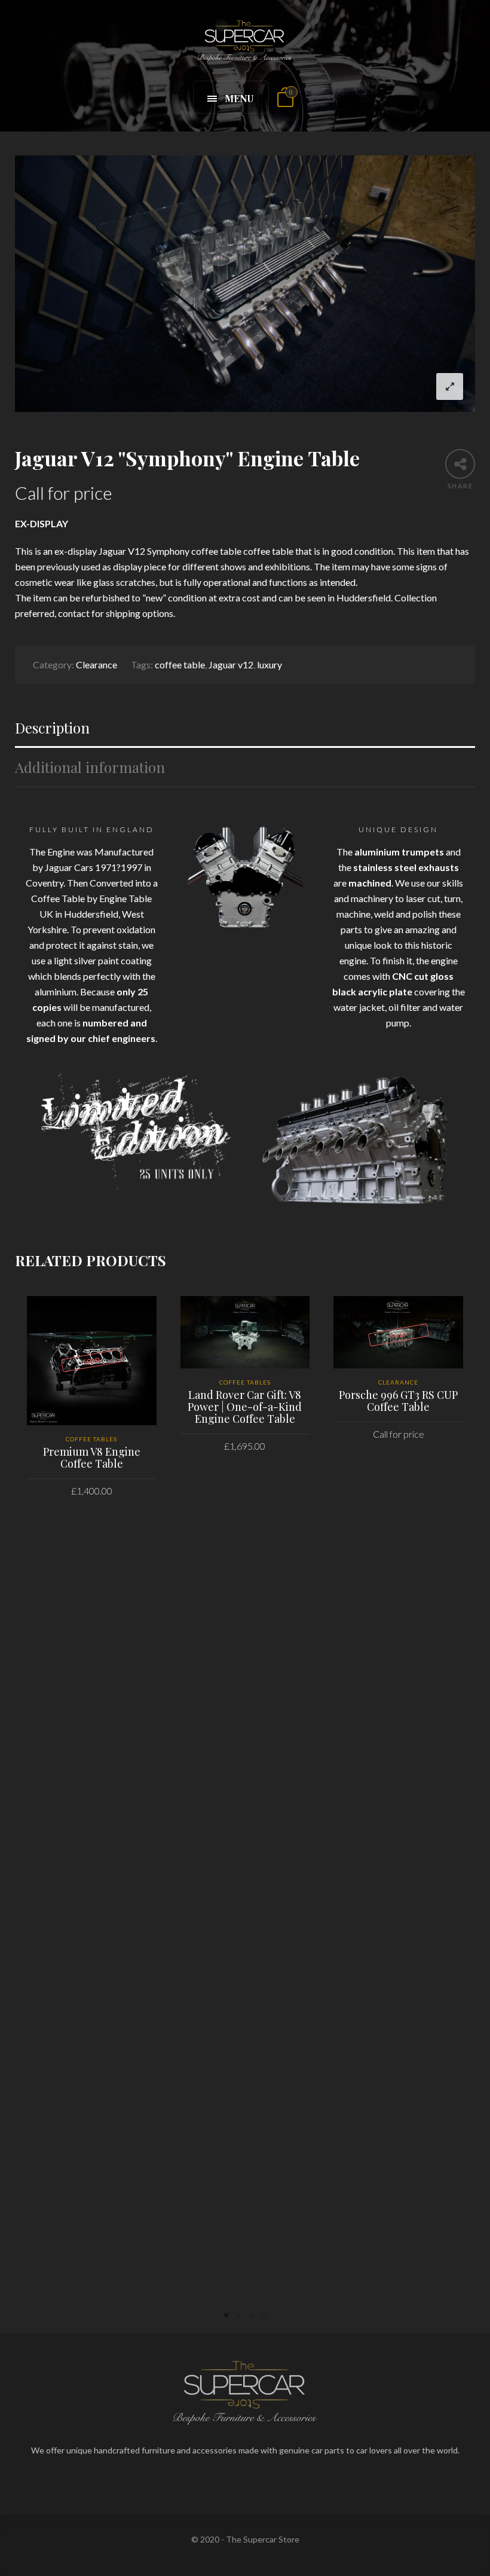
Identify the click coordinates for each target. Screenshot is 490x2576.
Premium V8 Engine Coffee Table (92, 1457)
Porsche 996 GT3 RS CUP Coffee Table (398, 1401)
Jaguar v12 (231, 664)
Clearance (97, 664)
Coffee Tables (91, 1439)
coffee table (180, 664)
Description (52, 728)
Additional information (90, 767)
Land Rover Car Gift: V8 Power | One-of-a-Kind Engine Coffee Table (245, 1407)
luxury (269, 664)
